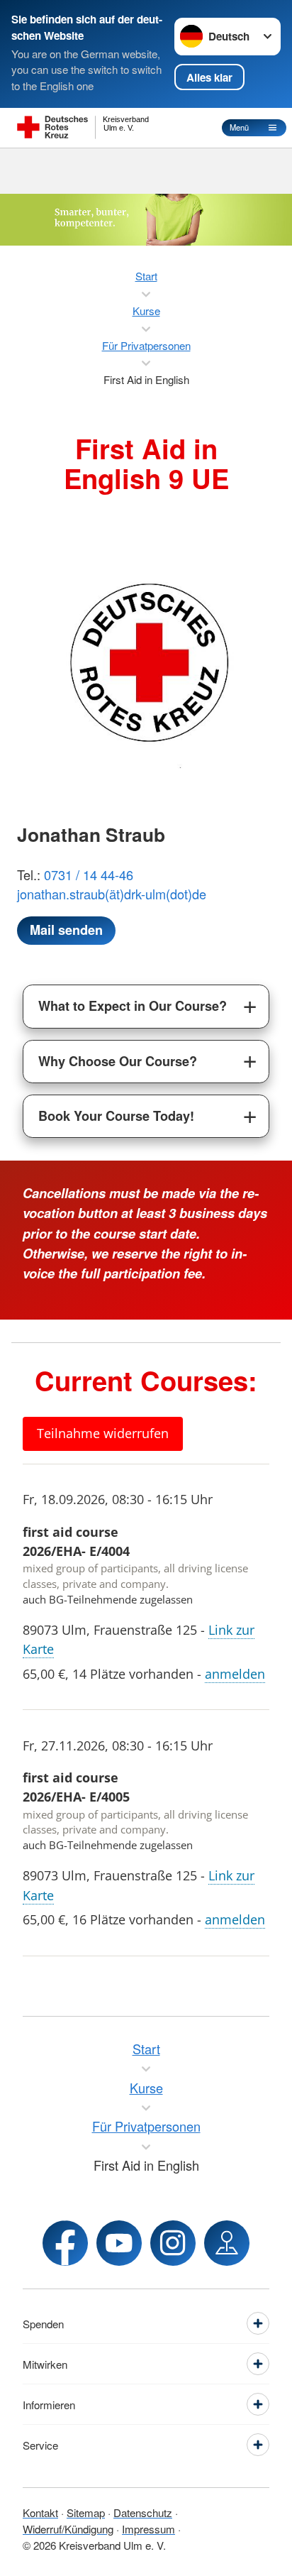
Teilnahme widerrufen (103, 1433)
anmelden (235, 1674)
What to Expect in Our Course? (133, 1006)
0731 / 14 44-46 (89, 875)
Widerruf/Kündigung (68, 2529)
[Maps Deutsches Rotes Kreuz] (227, 2243)
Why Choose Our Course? (118, 1061)
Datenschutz (143, 2512)
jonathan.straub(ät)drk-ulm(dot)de (112, 894)
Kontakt (40, 2512)
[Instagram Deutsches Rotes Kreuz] (173, 2243)
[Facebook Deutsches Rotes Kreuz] (65, 2243)
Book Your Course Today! (116, 1116)
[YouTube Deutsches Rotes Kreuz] (119, 2243)
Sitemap (86, 2512)
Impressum (148, 2529)
